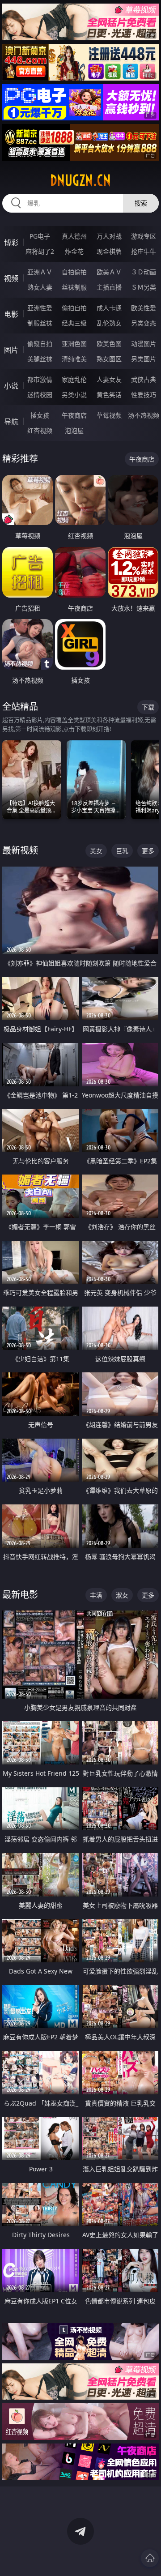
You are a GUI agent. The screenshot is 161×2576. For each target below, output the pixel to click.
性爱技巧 (144, 395)
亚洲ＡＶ (40, 272)
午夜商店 (74, 415)
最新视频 (20, 850)
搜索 (141, 203)
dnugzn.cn (80, 180)
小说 (11, 386)
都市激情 (40, 379)
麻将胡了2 (40, 251)
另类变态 (144, 323)
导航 (11, 422)
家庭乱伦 (74, 379)
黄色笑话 (109, 395)
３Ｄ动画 (144, 272)
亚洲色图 (74, 344)
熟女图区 (109, 359)
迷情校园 (40, 395)
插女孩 (40, 415)
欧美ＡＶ (109, 272)
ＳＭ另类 (144, 287)
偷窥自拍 (40, 344)
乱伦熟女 (109, 323)
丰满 (96, 1595)
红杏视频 (40, 430)
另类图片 (144, 359)
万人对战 (109, 236)
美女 (96, 851)
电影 (11, 314)
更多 (148, 851)
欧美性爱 (144, 308)
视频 (11, 278)
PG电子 (40, 236)
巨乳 (122, 851)
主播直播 (109, 287)
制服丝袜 (40, 323)
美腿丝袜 (40, 359)
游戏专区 (144, 236)
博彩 (11, 243)
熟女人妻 (40, 287)
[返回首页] (150, 2558)
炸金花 (74, 251)
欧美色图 (109, 344)
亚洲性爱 (40, 308)
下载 (148, 707)
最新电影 (20, 1595)
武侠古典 (144, 379)
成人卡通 (109, 308)
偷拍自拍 (74, 308)
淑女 (122, 1595)
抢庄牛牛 (144, 251)
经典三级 (74, 323)
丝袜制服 (74, 287)
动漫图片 (144, 344)
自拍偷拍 (74, 272)
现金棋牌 (109, 251)
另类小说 (74, 395)
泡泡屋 (74, 430)
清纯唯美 (74, 359)
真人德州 (74, 236)
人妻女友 (109, 379)
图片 (11, 350)
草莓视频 (109, 415)
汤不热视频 (144, 415)
